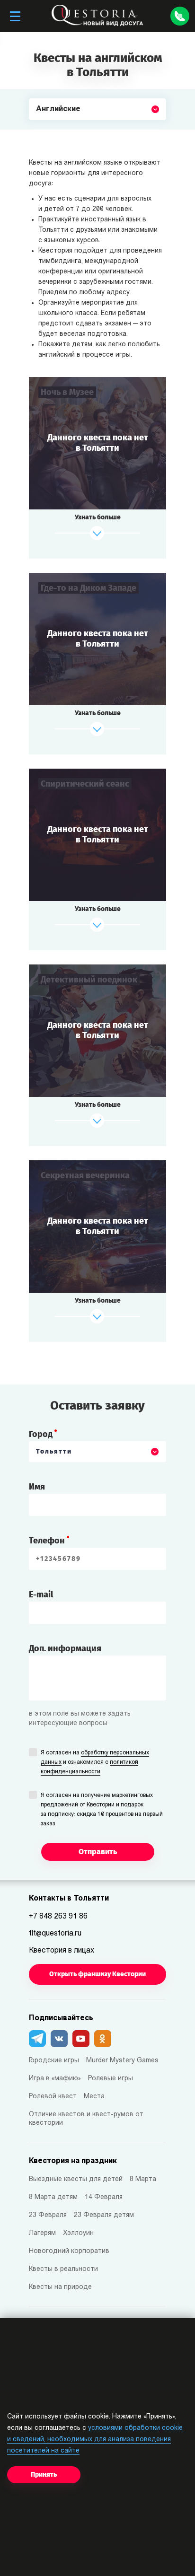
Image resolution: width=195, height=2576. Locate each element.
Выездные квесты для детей (76, 2179)
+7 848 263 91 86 (58, 1917)
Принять (44, 2475)
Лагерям (42, 2233)
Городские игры (54, 2061)
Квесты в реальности (63, 2269)
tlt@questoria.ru (55, 1934)
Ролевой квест (53, 2097)
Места (94, 2097)
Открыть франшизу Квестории (97, 1974)
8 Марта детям (53, 2197)
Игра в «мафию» (55, 2079)
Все (43, 131)
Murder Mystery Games (122, 2061)
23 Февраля (48, 2215)
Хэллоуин (78, 2233)
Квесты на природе (60, 2287)
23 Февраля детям (104, 2215)
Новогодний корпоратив (69, 2251)
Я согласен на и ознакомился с (95, 1762)
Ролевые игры (111, 2079)
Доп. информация (65, 1648)
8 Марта (143, 2179)
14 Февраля (104, 2197)
